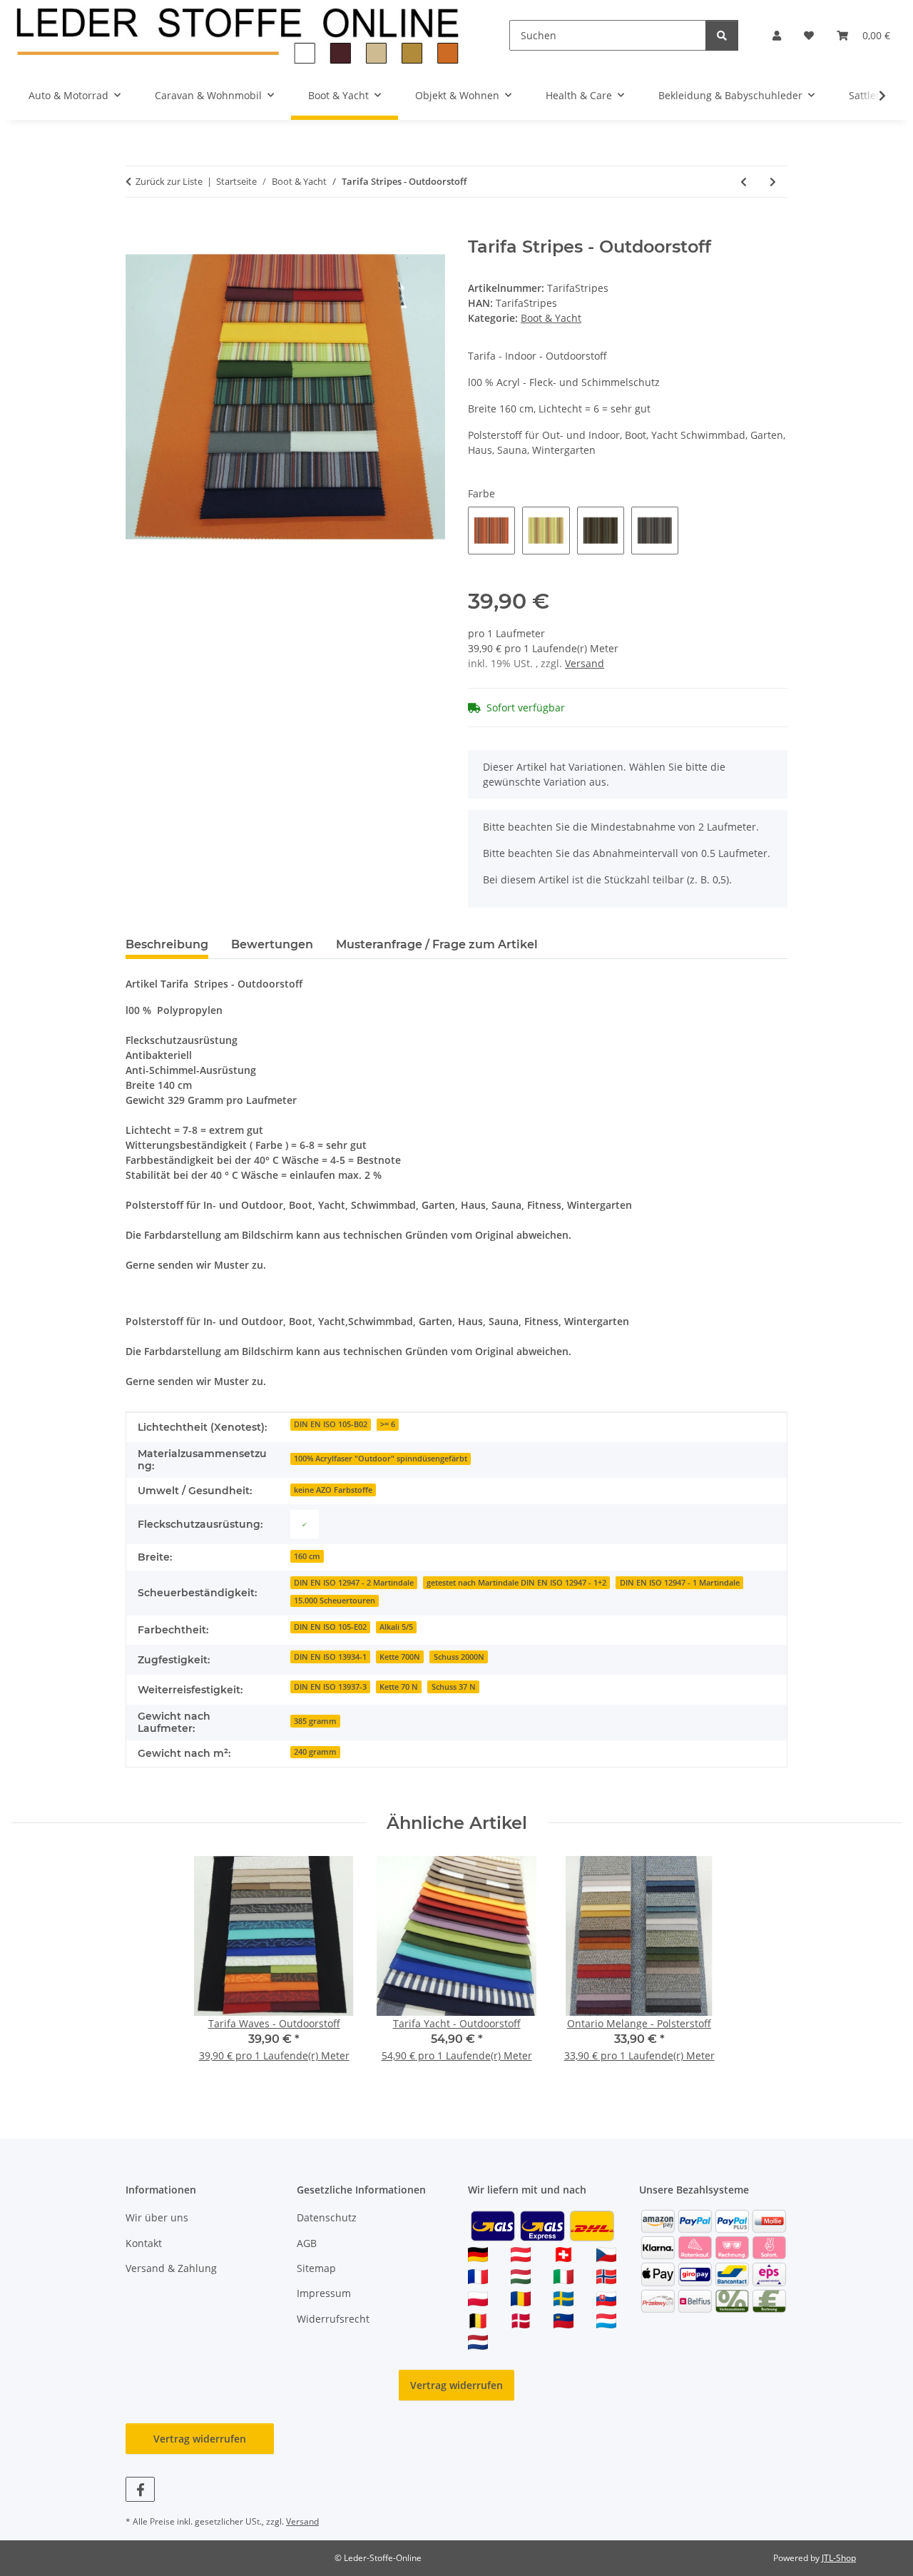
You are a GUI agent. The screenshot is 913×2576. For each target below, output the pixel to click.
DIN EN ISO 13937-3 (330, 1687)
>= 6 (388, 1424)
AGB (307, 2243)
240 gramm (315, 1752)
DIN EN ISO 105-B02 (331, 1424)
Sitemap (316, 2268)
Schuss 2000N (459, 1657)
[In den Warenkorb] (137, 229)
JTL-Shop (839, 2558)
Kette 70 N (399, 1687)
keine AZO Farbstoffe (333, 1490)
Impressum (324, 2293)
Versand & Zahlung (171, 2268)
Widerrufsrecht (333, 2319)
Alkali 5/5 (396, 1627)
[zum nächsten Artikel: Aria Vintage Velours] (773, 182)
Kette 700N (400, 1657)
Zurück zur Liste (169, 181)
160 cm (307, 1556)
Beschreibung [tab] (167, 944)
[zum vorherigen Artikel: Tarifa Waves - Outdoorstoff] (744, 182)
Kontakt (144, 2243)
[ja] (305, 1524)
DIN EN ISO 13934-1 (330, 1657)
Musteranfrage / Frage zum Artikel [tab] (437, 944)
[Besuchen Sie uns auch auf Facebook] (140, 2489)
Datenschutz (327, 2217)
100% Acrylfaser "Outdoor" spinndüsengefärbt (381, 1459)
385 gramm (315, 1721)
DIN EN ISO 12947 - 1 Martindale (680, 1583)
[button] (777, 35)
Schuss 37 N (454, 1687)
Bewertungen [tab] (272, 944)
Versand (585, 663)
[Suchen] (722, 35)
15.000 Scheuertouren (335, 1601)
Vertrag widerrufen (456, 2385)
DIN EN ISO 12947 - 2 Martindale (354, 1583)
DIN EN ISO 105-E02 (330, 1627)
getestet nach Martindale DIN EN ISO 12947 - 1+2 (516, 1583)
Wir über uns (157, 2217)
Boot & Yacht (551, 318)
